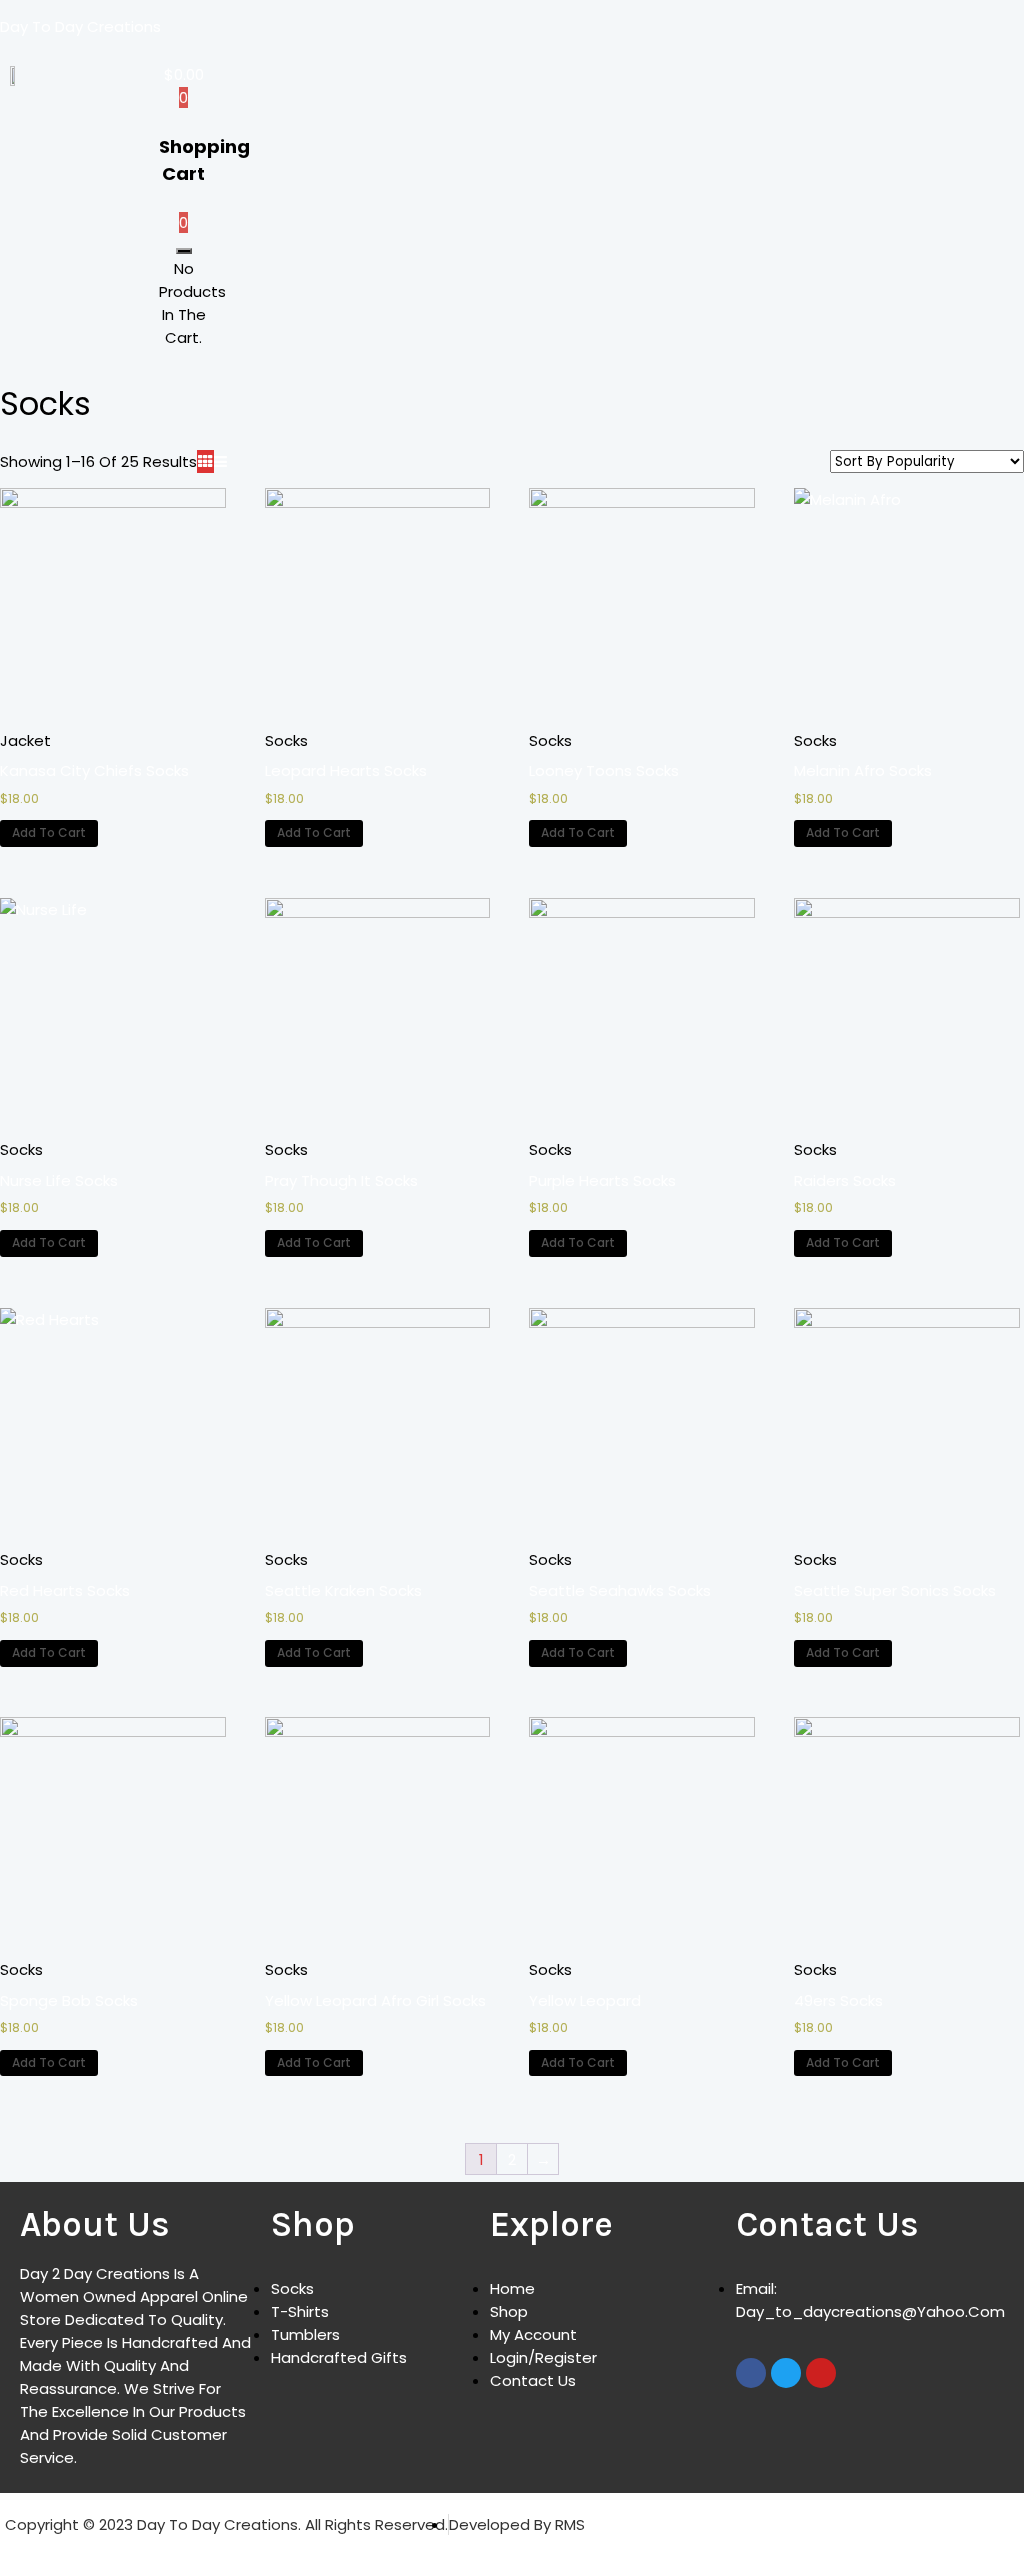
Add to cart (49, 832)
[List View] (220, 461)
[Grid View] (205, 461)
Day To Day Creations (80, 26)
